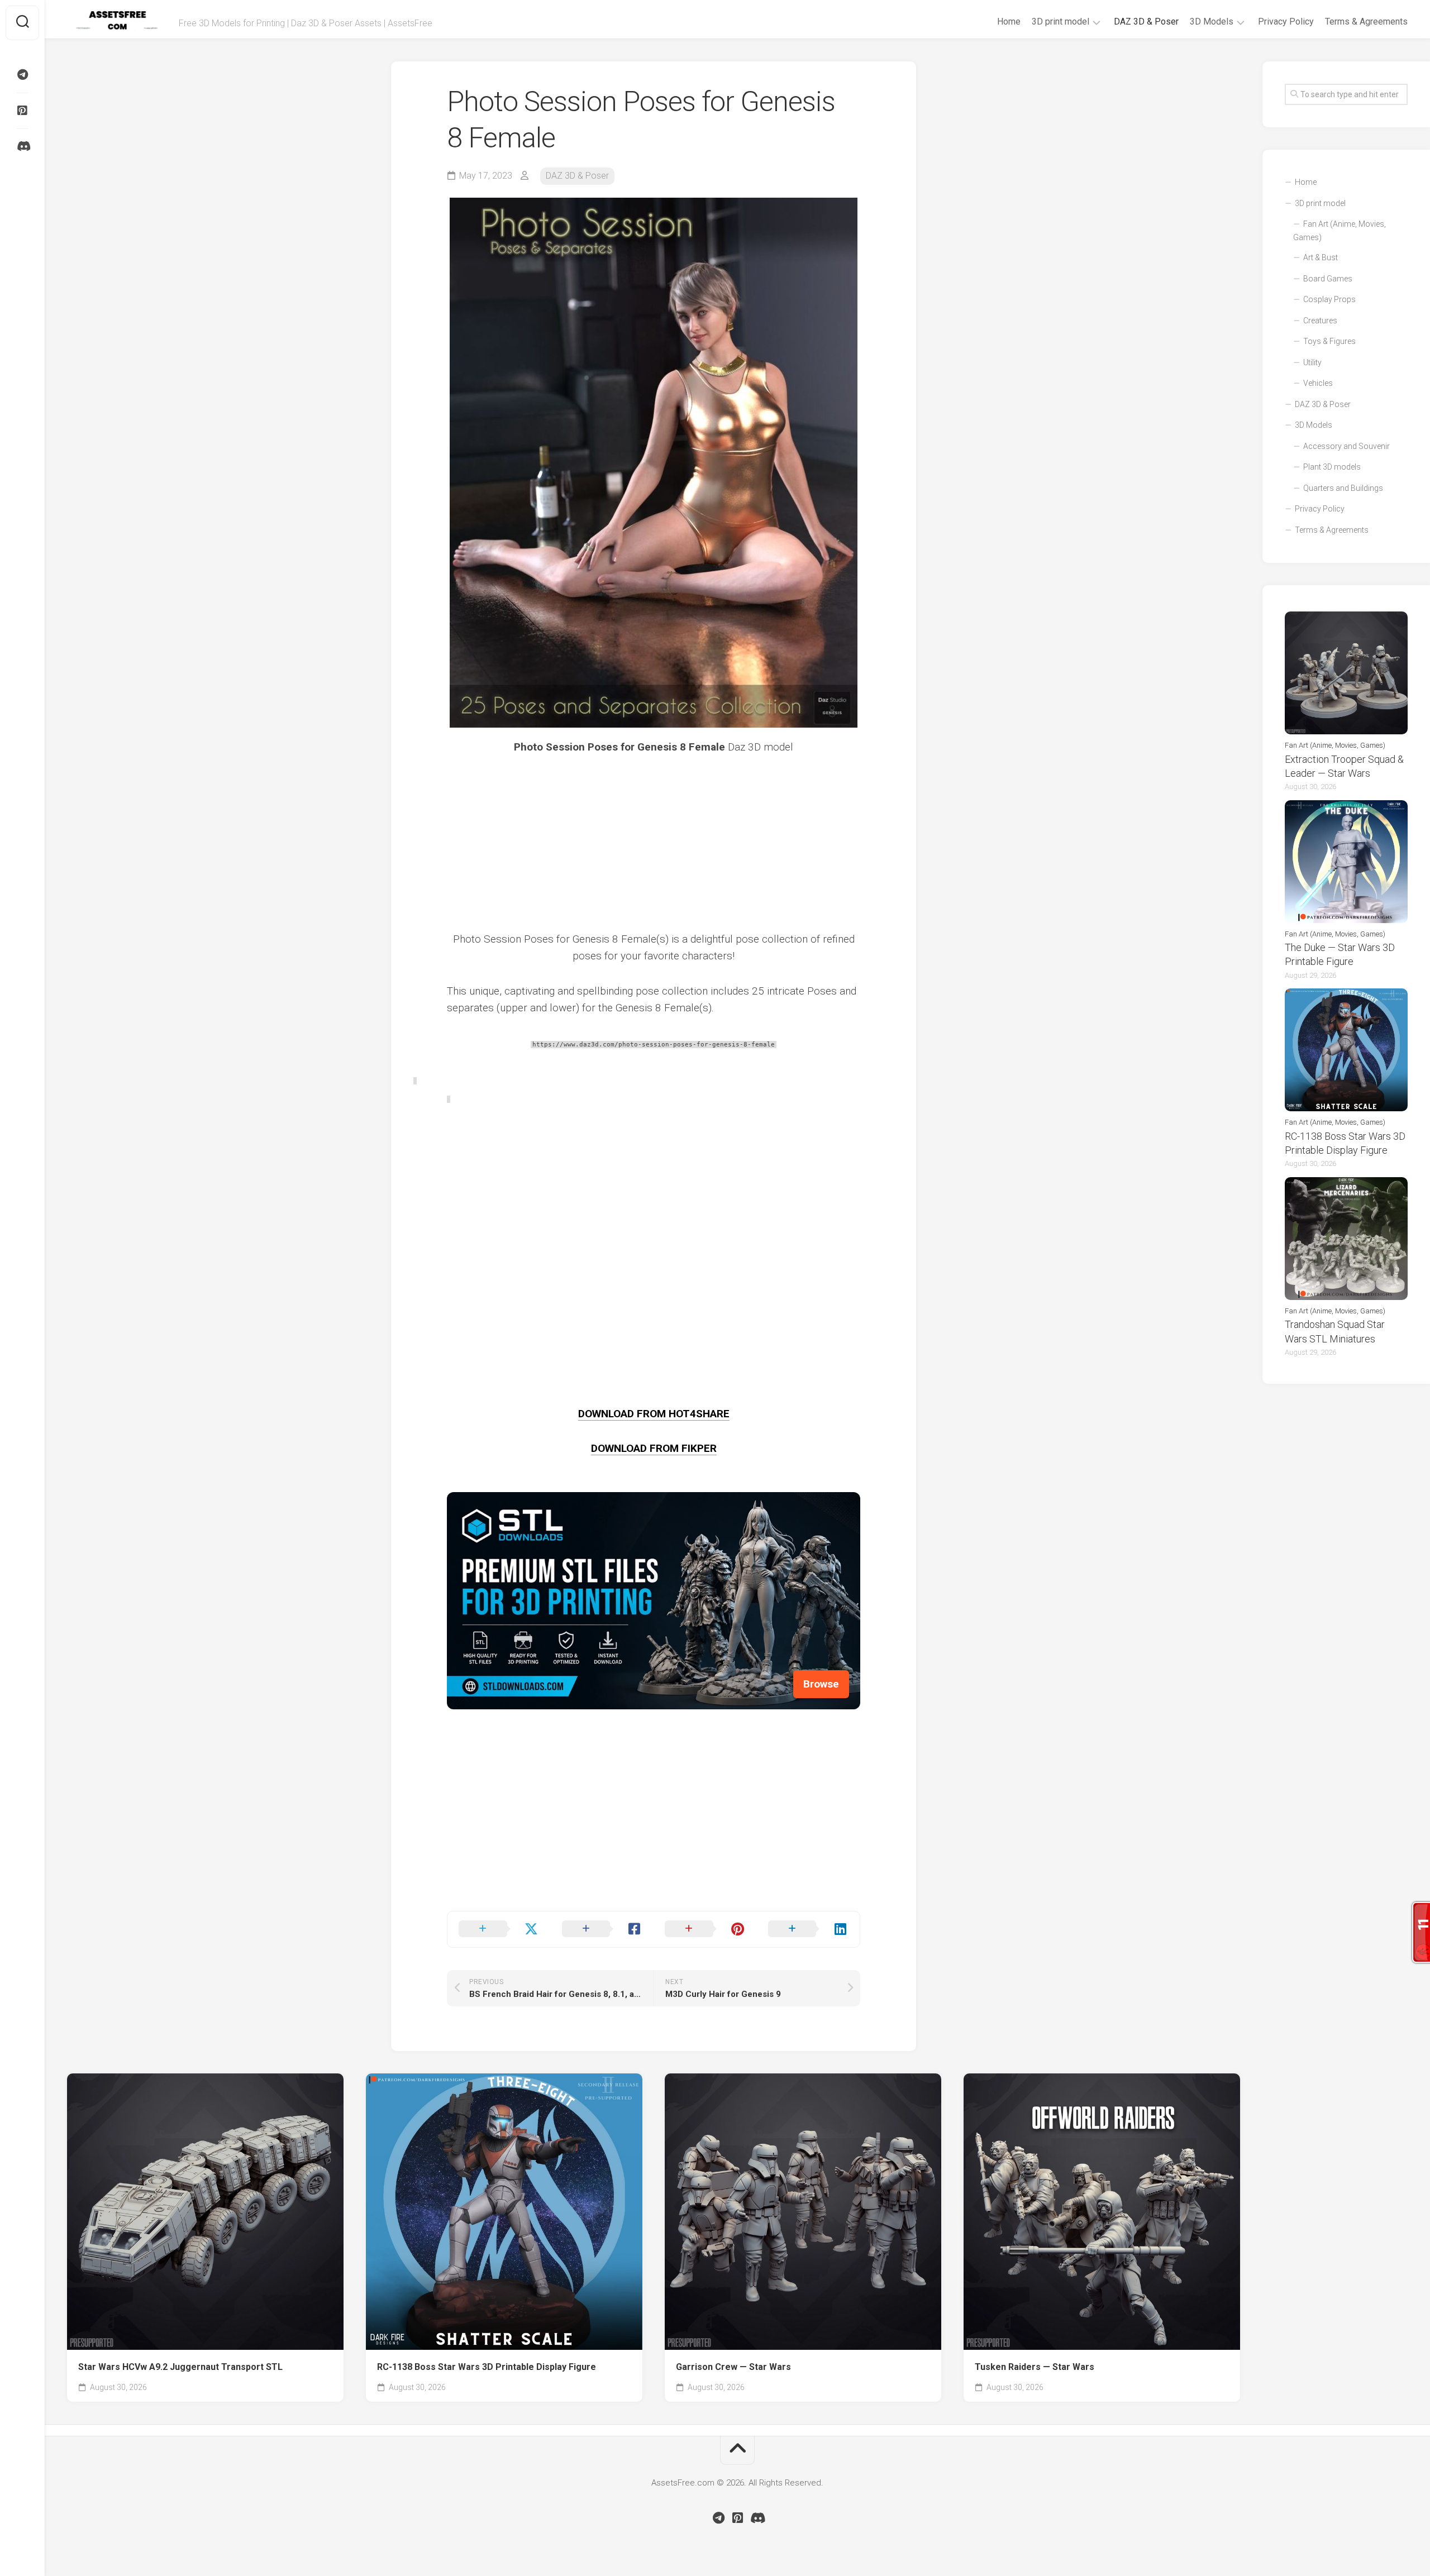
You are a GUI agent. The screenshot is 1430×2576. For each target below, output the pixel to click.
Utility (1312, 362)
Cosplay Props (1329, 299)
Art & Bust (1321, 257)
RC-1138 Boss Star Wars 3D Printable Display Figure (487, 2367)
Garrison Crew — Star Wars (733, 2367)
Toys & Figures (1329, 341)
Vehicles (1318, 383)
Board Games (1328, 279)
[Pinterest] (22, 111)
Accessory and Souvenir (1346, 446)
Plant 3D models (1332, 467)
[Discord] (22, 146)
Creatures (1320, 321)
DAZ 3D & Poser (1146, 21)
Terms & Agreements (1366, 21)
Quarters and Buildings (1343, 488)
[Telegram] (22, 75)
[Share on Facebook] (602, 1929)
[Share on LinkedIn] (809, 1929)
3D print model (1060, 21)
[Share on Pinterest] (705, 1929)
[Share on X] (499, 1929)
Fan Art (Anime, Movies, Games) (1340, 231)
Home (1009, 21)
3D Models (1212, 21)
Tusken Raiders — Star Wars (1035, 2367)
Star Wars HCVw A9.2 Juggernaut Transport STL (180, 2367)
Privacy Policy (1286, 21)
